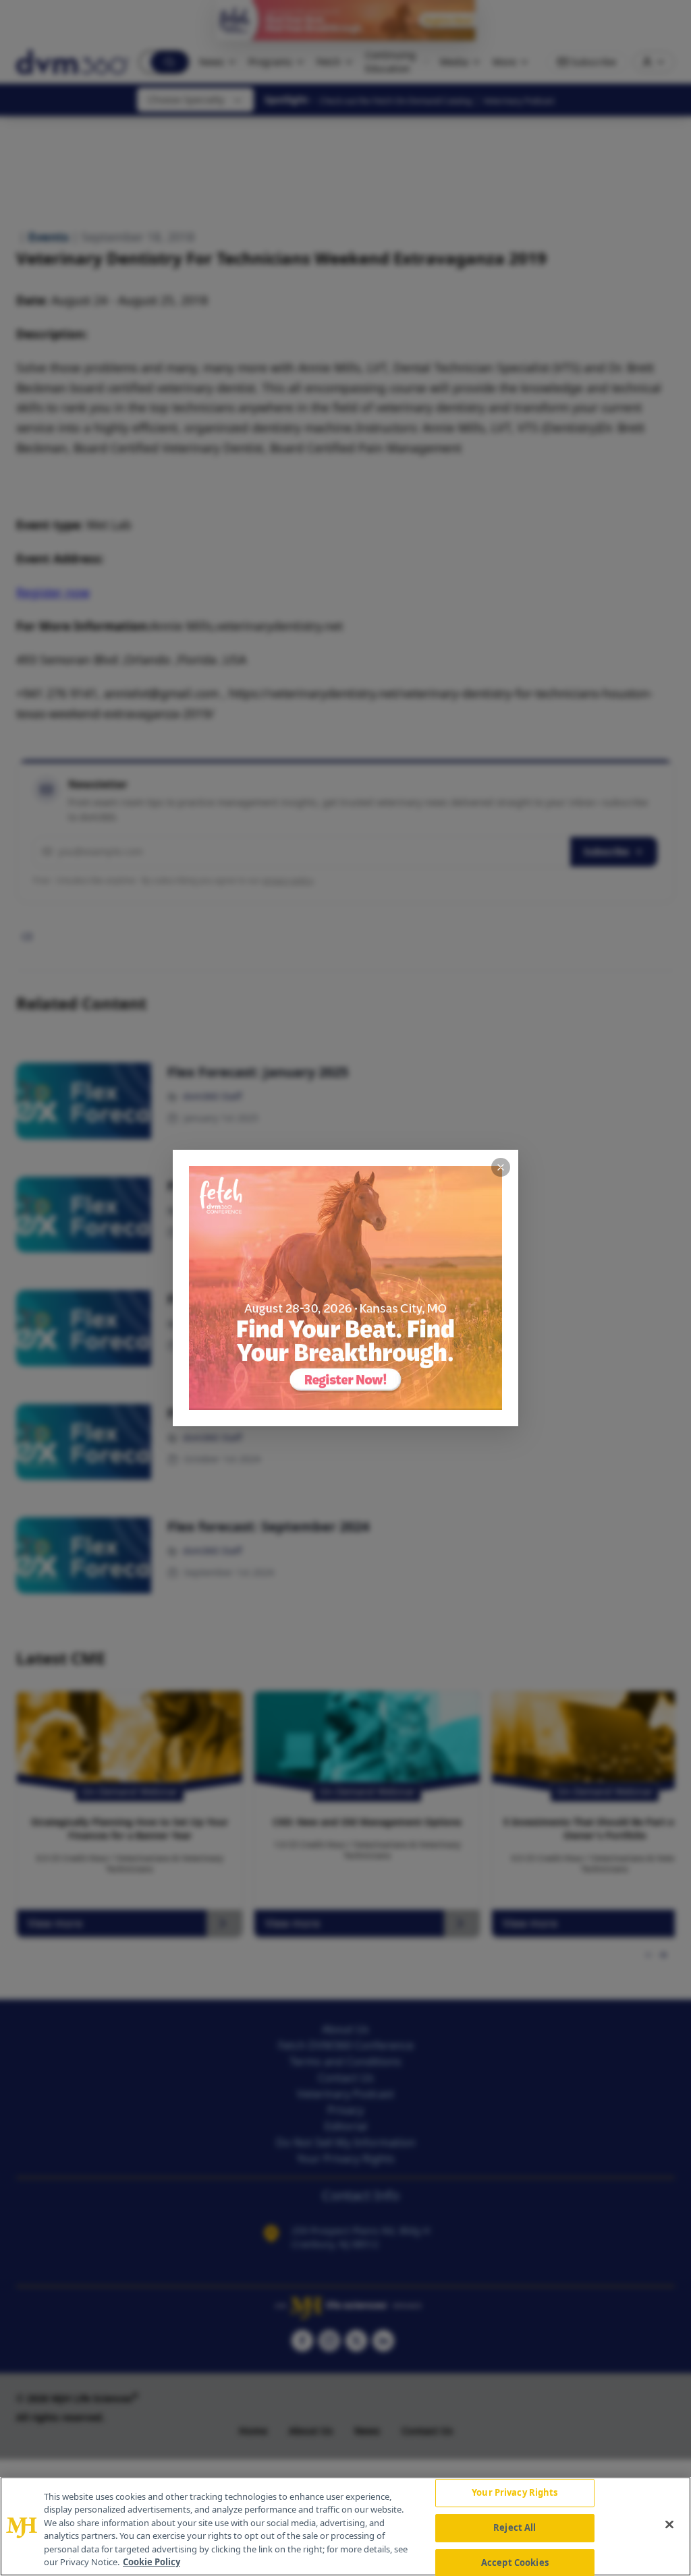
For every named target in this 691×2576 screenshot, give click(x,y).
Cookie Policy (151, 2562)
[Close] (669, 2525)
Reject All (515, 2527)
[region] (345, 2526)
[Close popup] (501, 1167)
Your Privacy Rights (515, 2493)
